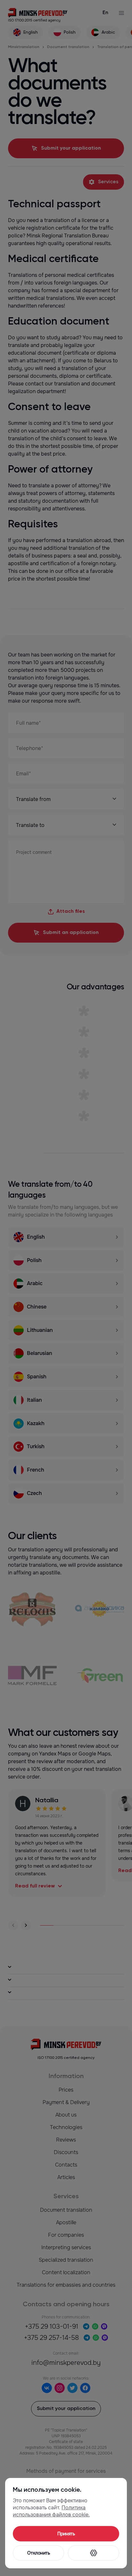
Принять (66, 2534)
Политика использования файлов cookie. (51, 2511)
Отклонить (39, 2553)
